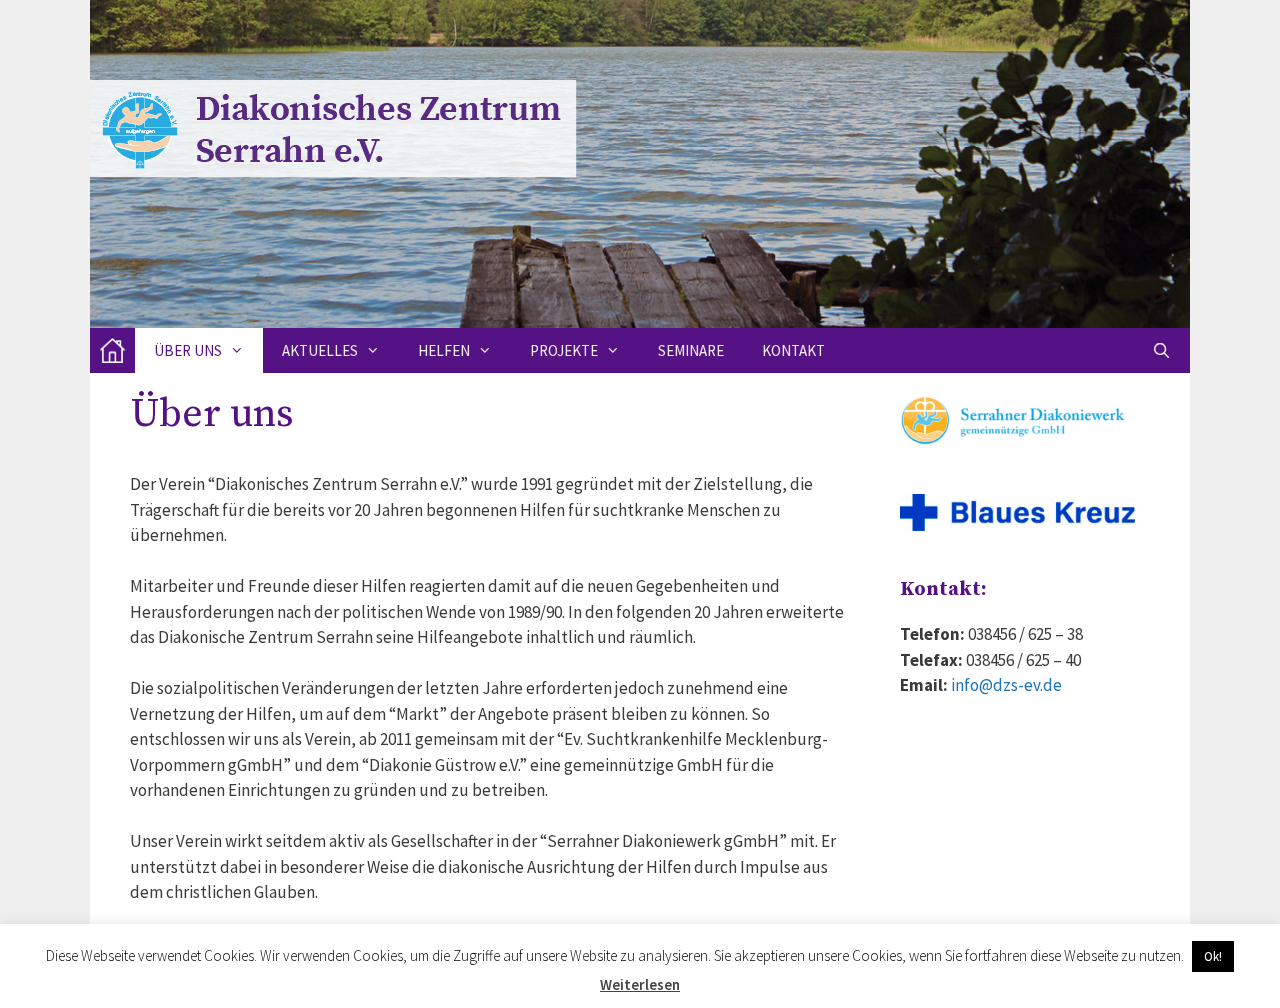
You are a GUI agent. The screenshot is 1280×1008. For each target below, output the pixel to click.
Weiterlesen (640, 984)
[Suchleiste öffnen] (1161, 350)
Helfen (444, 350)
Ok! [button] (1213, 956)
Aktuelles (320, 350)
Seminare (691, 350)
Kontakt (793, 350)
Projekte (564, 350)
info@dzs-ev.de (1006, 685)
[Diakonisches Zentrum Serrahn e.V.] (112, 350)
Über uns (188, 350)
